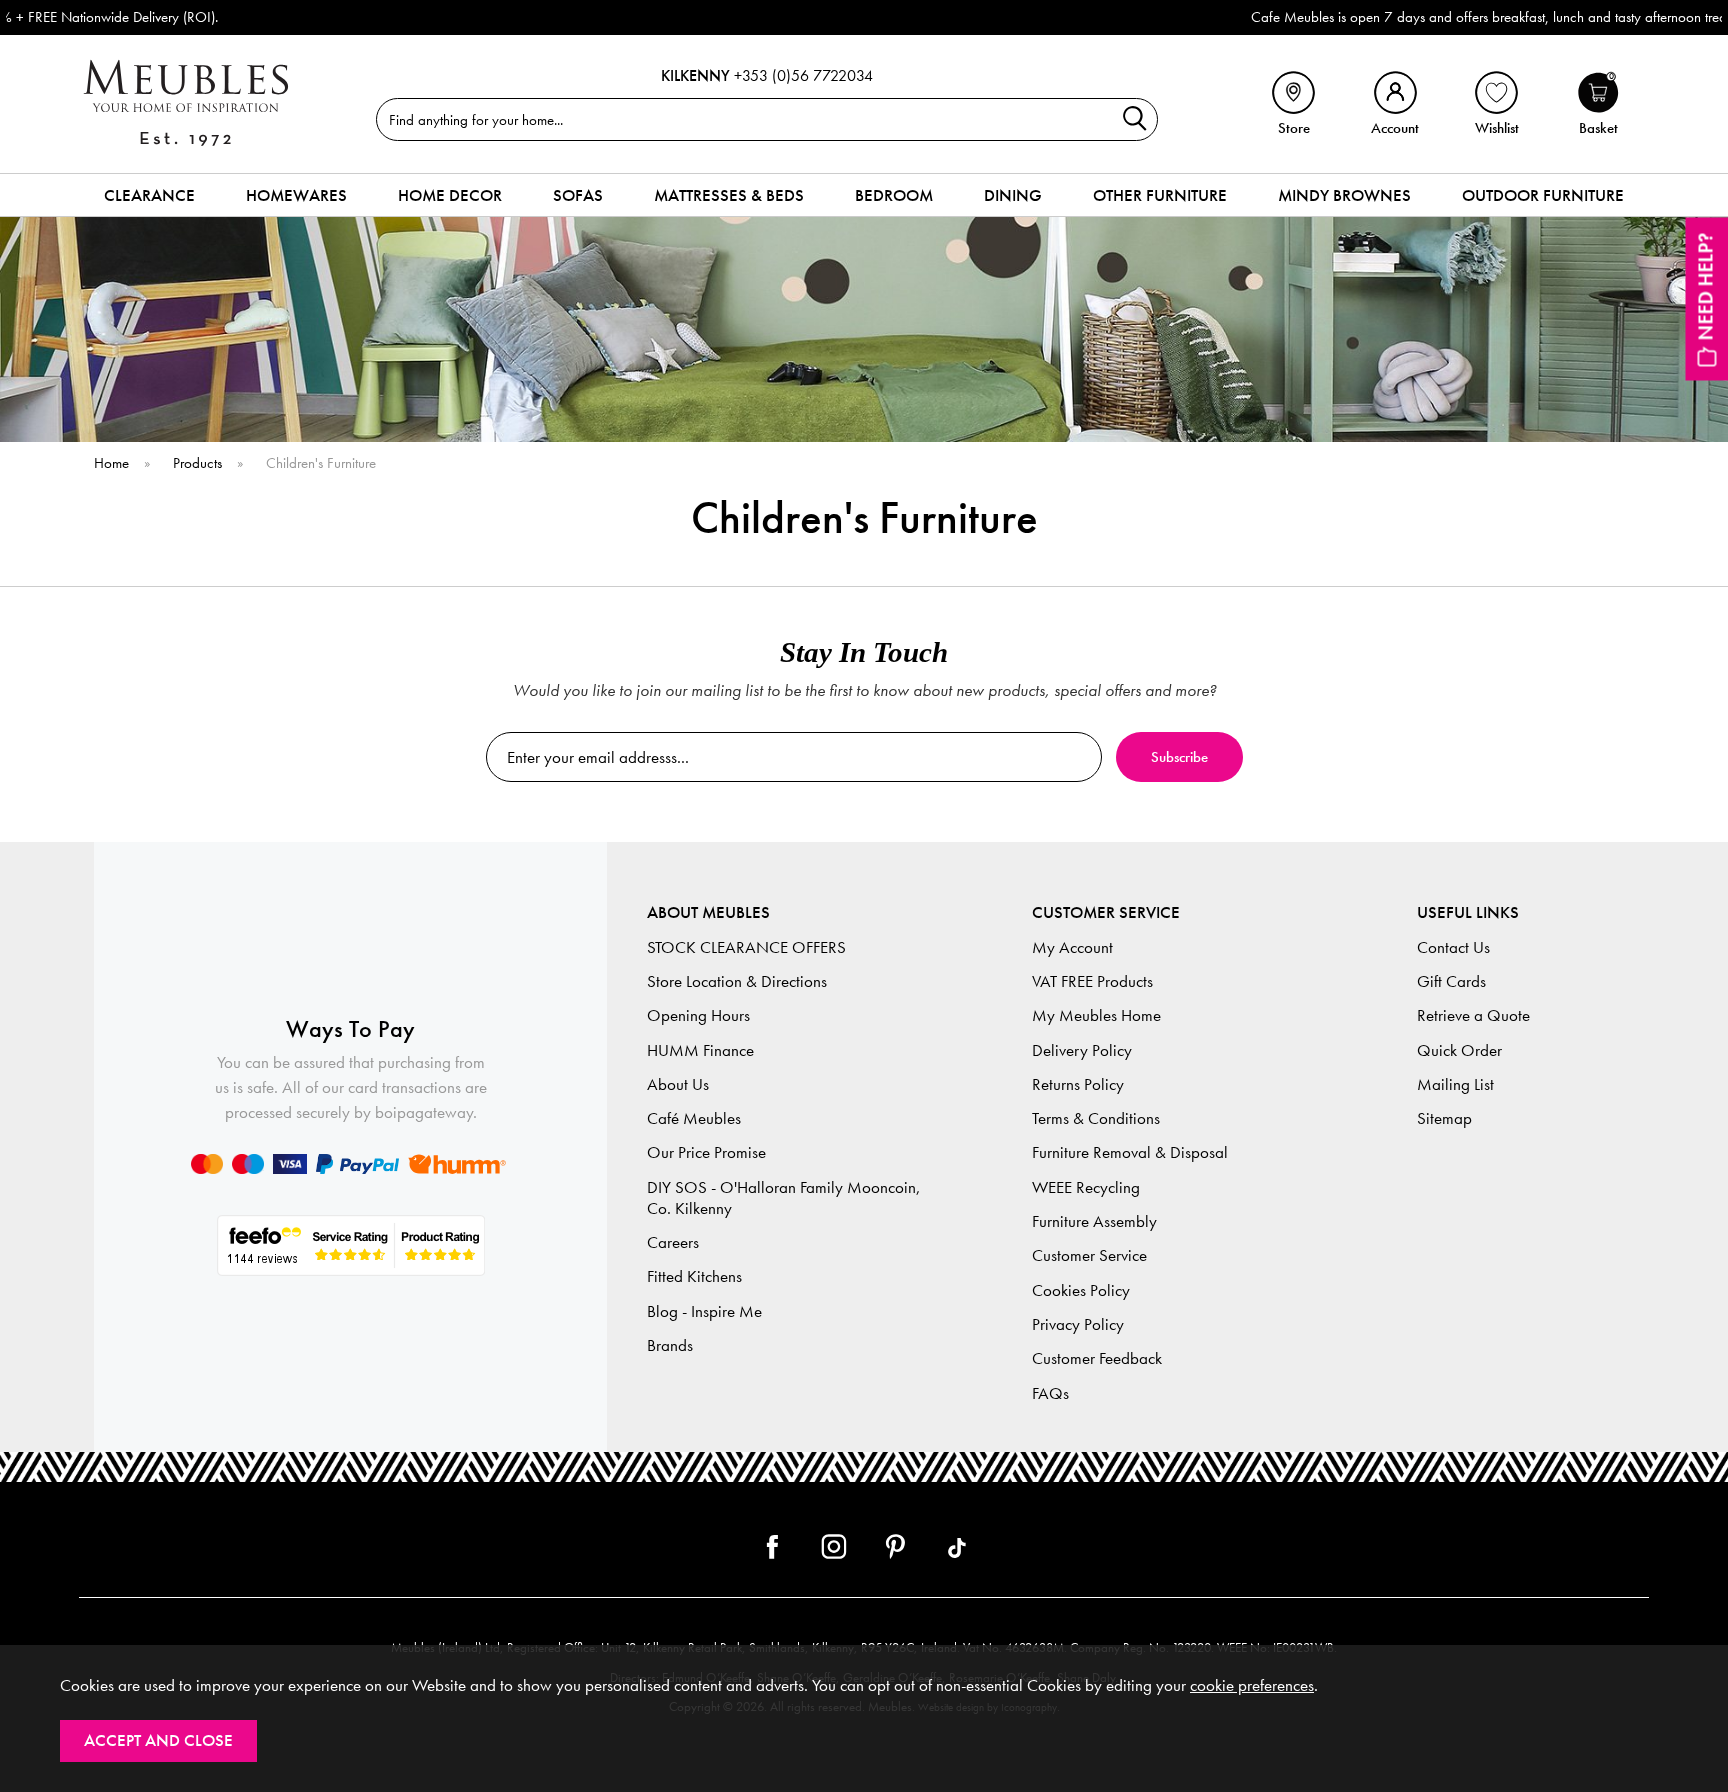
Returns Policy (1078, 1084)
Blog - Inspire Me (704, 1311)
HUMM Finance (700, 1050)
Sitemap (1444, 1118)
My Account (1072, 947)
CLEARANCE (149, 195)
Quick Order (1459, 1050)
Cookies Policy (1081, 1290)
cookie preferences (1252, 1685)
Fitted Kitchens (694, 1276)
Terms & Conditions (1096, 1118)
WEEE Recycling (1086, 1187)
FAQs (1050, 1393)
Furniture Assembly (1094, 1221)
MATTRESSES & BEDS (729, 195)
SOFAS (578, 195)
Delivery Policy (1082, 1050)
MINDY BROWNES (1344, 195)
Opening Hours (698, 1015)
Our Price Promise (706, 1152)
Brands (670, 1345)
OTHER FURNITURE (1160, 195)
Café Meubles (694, 1118)
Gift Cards (1451, 981)
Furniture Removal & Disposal (1130, 1152)
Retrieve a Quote (1473, 1015)
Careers (673, 1242)
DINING (1013, 195)
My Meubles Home (1096, 1015)
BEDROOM (894, 195)
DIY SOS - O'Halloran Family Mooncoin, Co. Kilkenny (784, 1198)
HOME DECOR (450, 195)
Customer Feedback (1097, 1358)
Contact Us (1453, 947)
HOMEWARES (296, 195)
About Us (678, 1084)
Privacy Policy (1078, 1324)
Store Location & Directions (737, 981)
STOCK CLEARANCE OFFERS (746, 947)
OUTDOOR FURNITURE (1543, 195)
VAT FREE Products (1092, 981)
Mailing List (1455, 1084)
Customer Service (1089, 1255)
